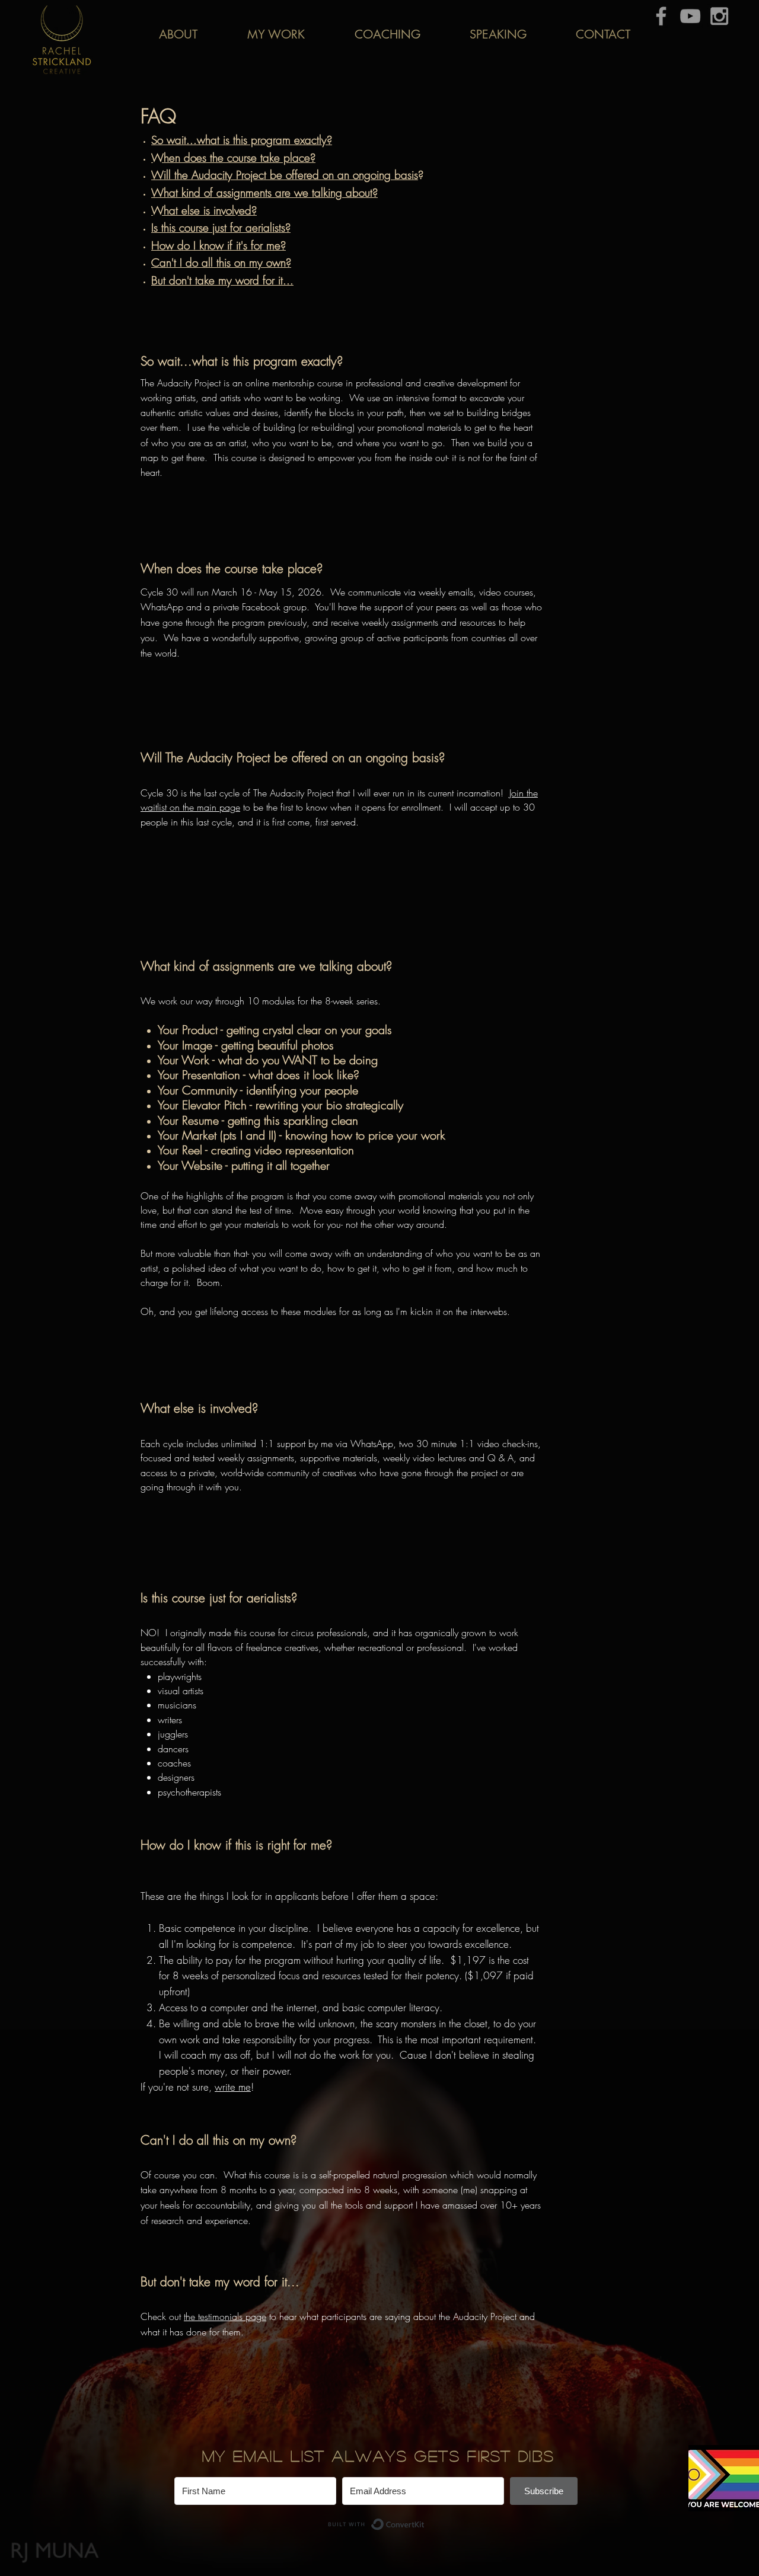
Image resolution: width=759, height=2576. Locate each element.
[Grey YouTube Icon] (690, 16)
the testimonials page (225, 2316)
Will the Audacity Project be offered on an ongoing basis (285, 175)
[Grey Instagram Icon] (719, 16)
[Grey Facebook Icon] (661, 16)
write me (233, 2087)
